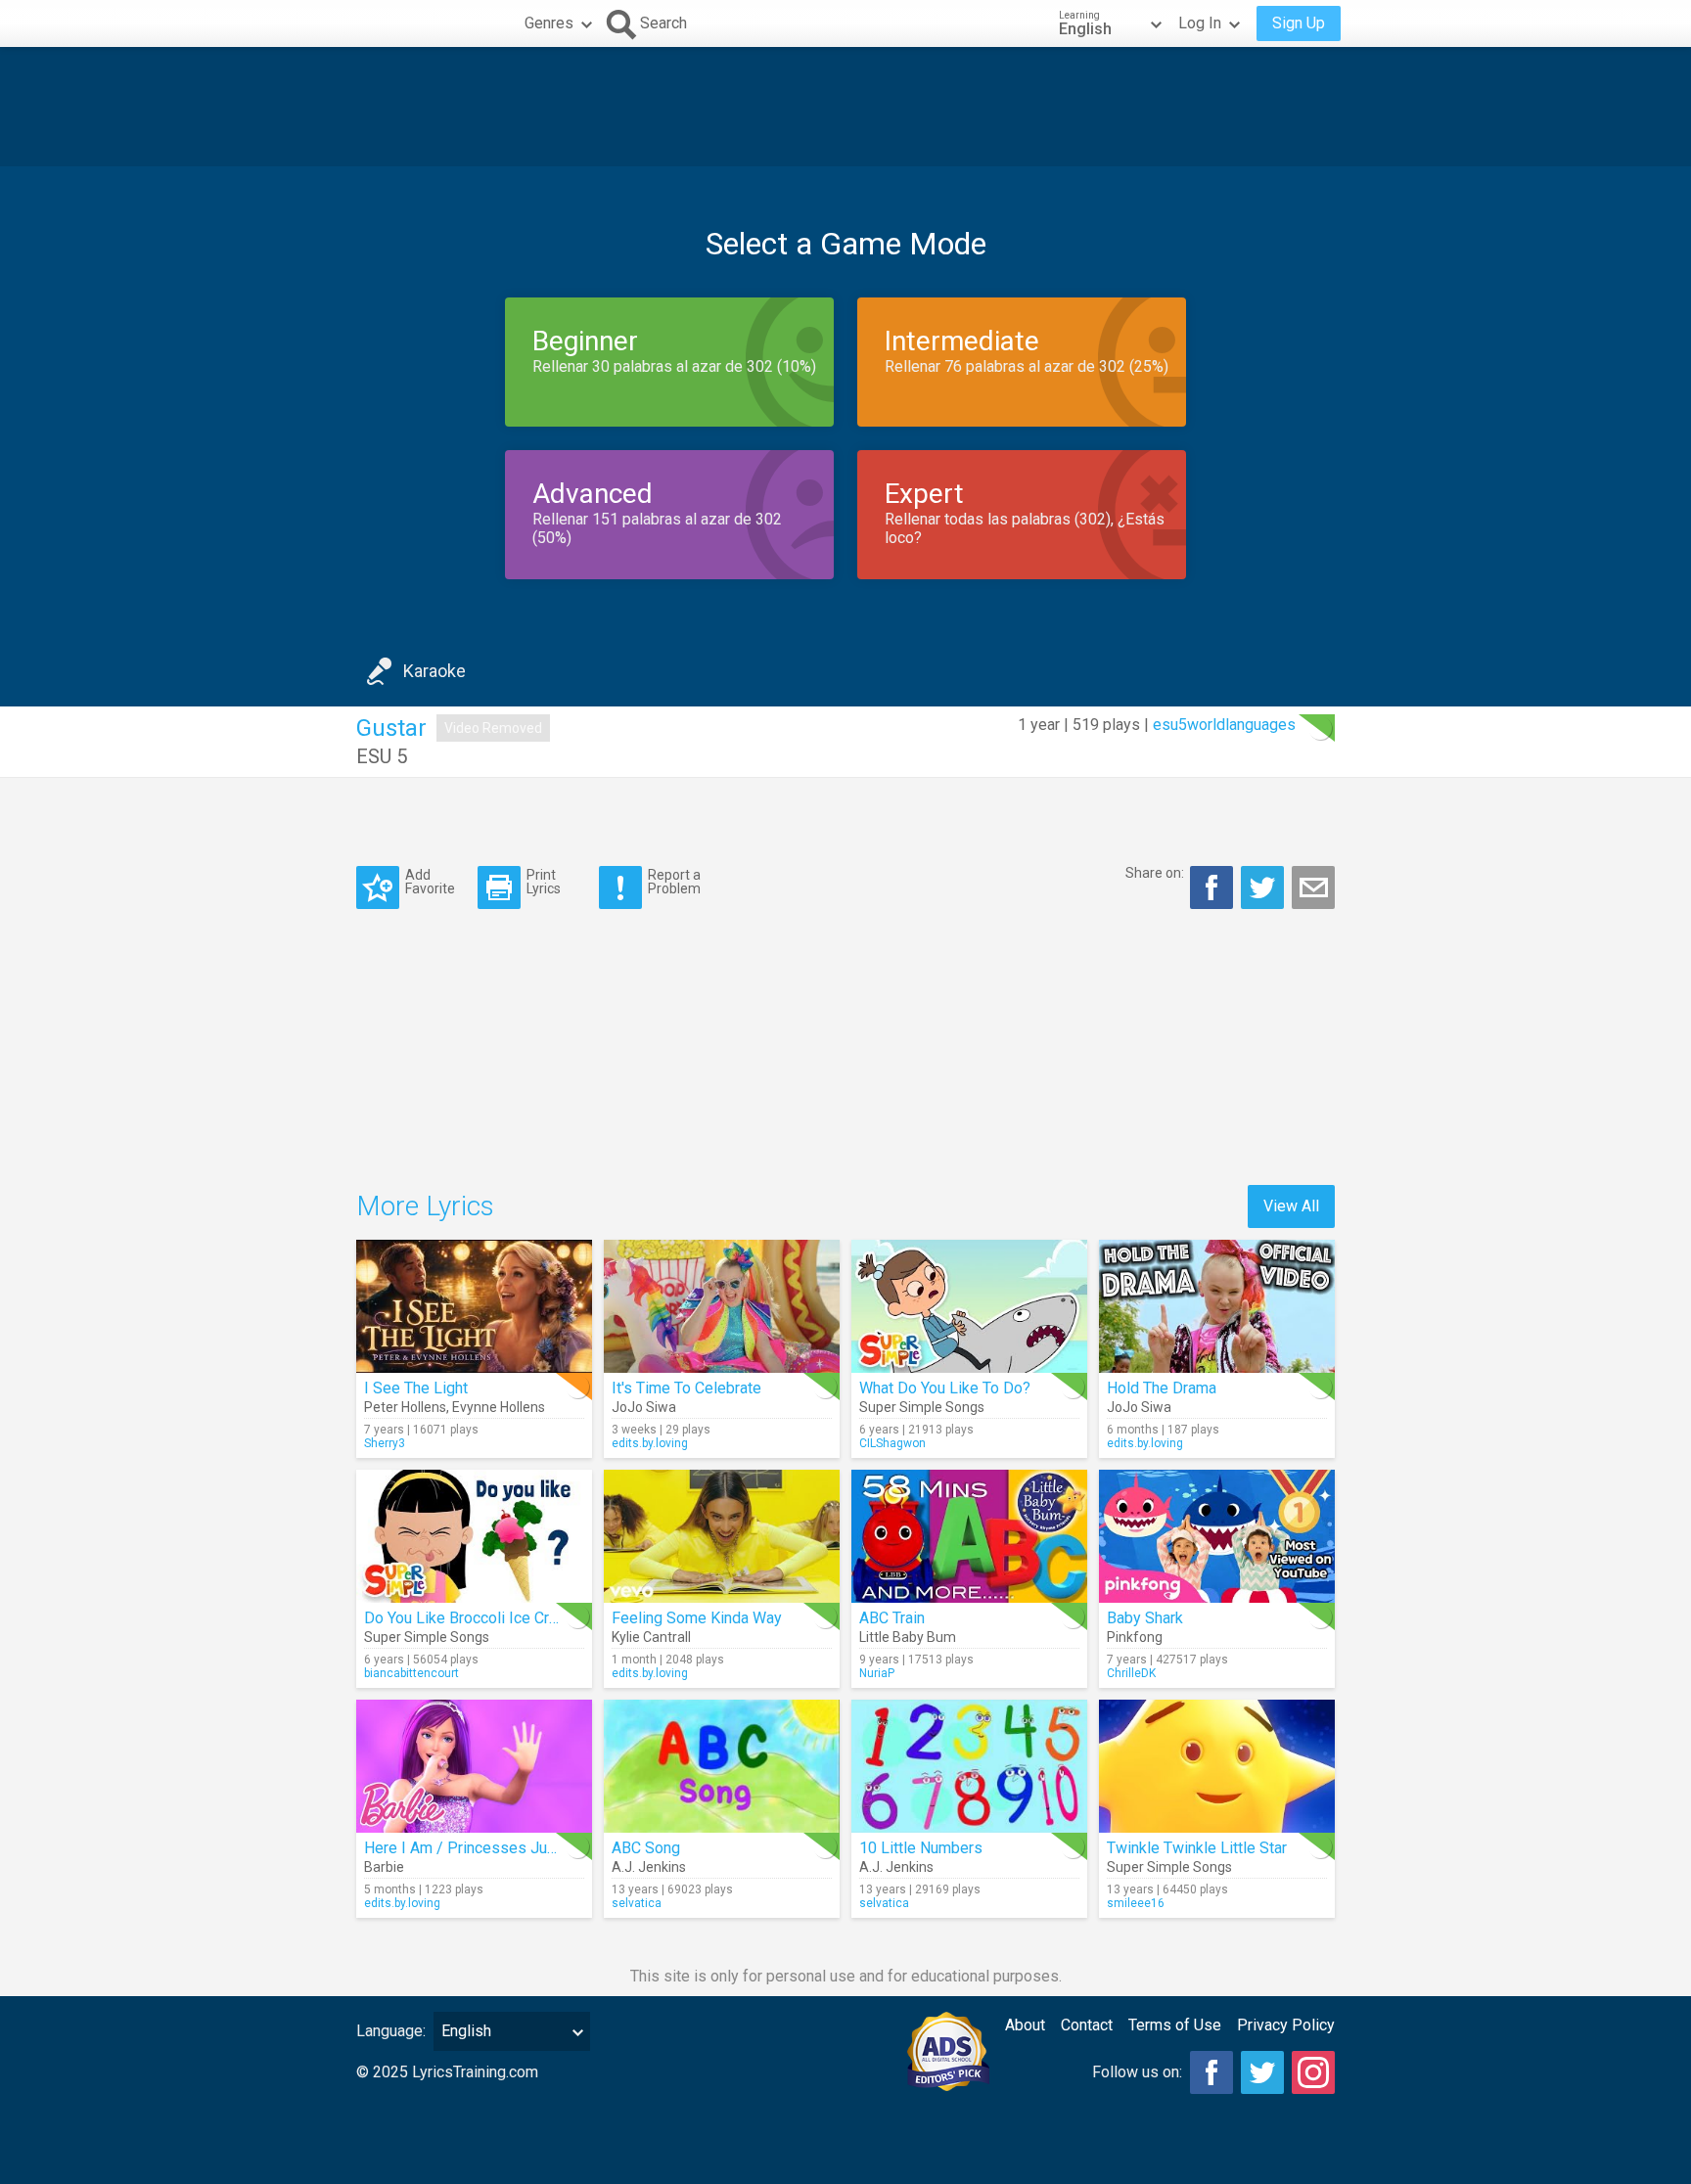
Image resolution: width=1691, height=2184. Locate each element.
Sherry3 (385, 1443)
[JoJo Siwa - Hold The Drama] (1217, 1306)
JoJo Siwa (644, 1407)
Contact (1087, 2025)
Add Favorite (430, 881)
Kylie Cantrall (651, 1637)
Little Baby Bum (908, 1637)
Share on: (1155, 873)
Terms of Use (1175, 2025)
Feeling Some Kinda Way (697, 1618)
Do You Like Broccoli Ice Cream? (475, 1618)
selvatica (637, 1903)
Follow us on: (1137, 2072)
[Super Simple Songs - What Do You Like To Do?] (969, 1306)
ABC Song (646, 1848)
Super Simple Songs (922, 1407)
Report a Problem (674, 881)
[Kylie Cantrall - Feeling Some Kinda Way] (722, 1536)
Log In (1200, 23)
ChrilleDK (1131, 1673)
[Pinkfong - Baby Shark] (1217, 1536)
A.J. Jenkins (649, 1867)
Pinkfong (1135, 1637)
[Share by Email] (1313, 887)
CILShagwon (892, 1443)
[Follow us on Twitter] (1262, 2072)
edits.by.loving (650, 1443)
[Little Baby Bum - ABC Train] (969, 1536)
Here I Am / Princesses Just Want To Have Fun (526, 1848)
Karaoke (434, 671)
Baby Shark (1145, 1618)
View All (1291, 1206)
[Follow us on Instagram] (1313, 2072)
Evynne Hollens (499, 1407)
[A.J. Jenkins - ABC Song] (722, 1766)
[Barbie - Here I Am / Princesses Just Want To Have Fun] (474, 1766)
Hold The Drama (1162, 1388)
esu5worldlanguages (1224, 725)
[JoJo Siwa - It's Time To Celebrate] (722, 1306)
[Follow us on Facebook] (1211, 2072)
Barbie (384, 1867)
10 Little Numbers (921, 1848)
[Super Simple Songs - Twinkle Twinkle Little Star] (1217, 1766)
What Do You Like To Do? (945, 1388)
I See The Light (416, 1388)
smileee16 (1136, 1903)
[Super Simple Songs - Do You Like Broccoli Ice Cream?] (474, 1536)
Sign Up (1299, 23)
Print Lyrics (544, 881)
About (1025, 2025)
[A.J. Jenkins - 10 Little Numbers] (969, 1766)
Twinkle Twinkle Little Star (1197, 1848)
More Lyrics (425, 1206)
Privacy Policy (1286, 2025)
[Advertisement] (845, 107)
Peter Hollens (405, 1407)
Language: (391, 2031)
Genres (549, 23)
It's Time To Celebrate (686, 1388)
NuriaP (877, 1673)
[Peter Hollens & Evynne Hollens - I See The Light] (474, 1306)
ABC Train (892, 1618)
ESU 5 (382, 756)
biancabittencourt (411, 1673)
